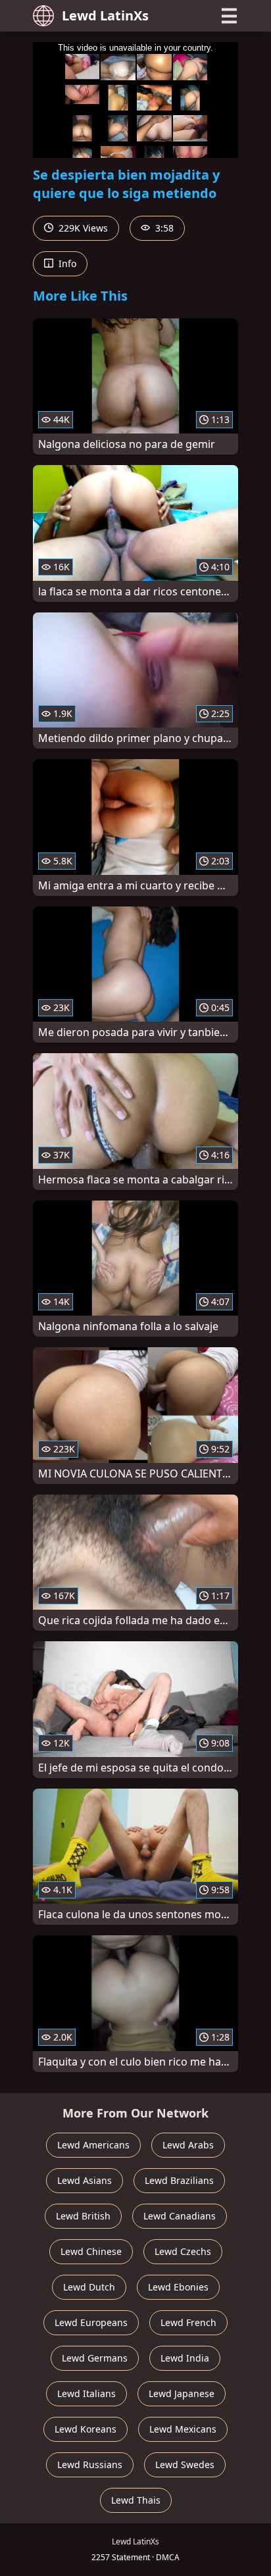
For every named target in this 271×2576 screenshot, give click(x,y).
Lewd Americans (93, 2145)
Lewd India (185, 2358)
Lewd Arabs (188, 2145)
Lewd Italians (86, 2393)
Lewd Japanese (182, 2393)
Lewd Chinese (91, 2251)
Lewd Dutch (89, 2287)
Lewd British (83, 2216)
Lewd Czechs (183, 2251)
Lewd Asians (85, 2180)
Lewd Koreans (86, 2429)
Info (66, 263)
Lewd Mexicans (183, 2429)
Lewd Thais (136, 2500)
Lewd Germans (95, 2358)
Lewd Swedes (185, 2465)
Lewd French (188, 2322)
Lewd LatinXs (105, 15)
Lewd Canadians (180, 2216)
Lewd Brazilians (179, 2180)
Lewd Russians (90, 2465)
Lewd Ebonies (178, 2287)
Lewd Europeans (91, 2322)
